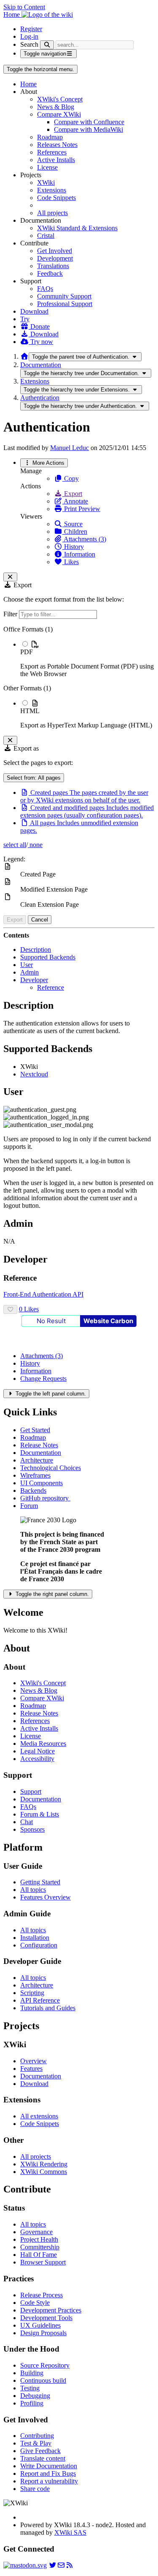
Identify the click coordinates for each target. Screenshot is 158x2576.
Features (31, 2069)
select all (15, 845)
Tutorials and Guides (48, 2008)
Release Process (42, 2295)
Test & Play (36, 2443)
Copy (71, 478)
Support (31, 1791)
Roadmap (50, 137)
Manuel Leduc (70, 448)
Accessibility (37, 1759)
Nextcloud (34, 1074)
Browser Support (43, 2262)
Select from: (34, 778)
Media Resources (43, 1744)
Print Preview (81, 509)
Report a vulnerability (49, 2481)
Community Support (64, 296)
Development (55, 258)
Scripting (32, 1993)
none (35, 845)
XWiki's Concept (60, 99)
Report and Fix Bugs (48, 2473)
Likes (71, 562)
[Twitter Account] (53, 2565)
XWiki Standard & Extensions (77, 228)
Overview (33, 2061)
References (52, 152)
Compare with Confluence (89, 122)
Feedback (50, 273)
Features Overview (46, 1897)
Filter (11, 614)
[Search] (47, 45)
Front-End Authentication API (43, 1294)
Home (28, 84)
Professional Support (65, 304)
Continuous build (43, 2380)
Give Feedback (40, 2451)
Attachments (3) (84, 539)
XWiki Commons (44, 2172)
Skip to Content (24, 7)
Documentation (41, 365)
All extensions (39, 2116)
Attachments (42, 1356)
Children (75, 531)
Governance (36, 2232)
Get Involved (55, 251)
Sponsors (32, 1829)
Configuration (39, 1945)
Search (29, 44)
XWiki (46, 182)
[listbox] (79, 677)
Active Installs (56, 160)
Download (34, 311)
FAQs (45, 289)
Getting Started (40, 1882)
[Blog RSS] (70, 2565)
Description (36, 950)
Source (72, 524)
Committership (40, 2247)
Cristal (46, 236)
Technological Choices (51, 1468)
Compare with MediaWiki (88, 129)
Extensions (52, 190)
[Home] (24, 356)
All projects (52, 213)
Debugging (35, 2396)
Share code (35, 2489)
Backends (33, 1490)
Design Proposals (43, 2333)
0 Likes (29, 1309)
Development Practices (51, 2310)
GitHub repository (45, 1498)
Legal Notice (37, 1751)
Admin (29, 972)
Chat (27, 1822)
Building (32, 2373)
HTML (30, 711)
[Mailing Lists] (61, 2565)
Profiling (32, 2403)
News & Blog (56, 107)
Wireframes (35, 1475)
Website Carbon (108, 1321)
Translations (53, 266)
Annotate (75, 501)
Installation (35, 1938)
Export (72, 494)
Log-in (29, 36)
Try (25, 319)
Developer (34, 980)
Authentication (40, 398)
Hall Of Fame (39, 2255)
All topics (33, 1890)
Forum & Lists (40, 1814)
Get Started (35, 1430)
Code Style (35, 2303)
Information (79, 554)
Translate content (43, 2458)
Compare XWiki (59, 114)
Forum (29, 1506)
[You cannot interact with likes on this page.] (10, 1309)
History (73, 547)
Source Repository (45, 2365)
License (47, 167)
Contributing (37, 2436)
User (27, 965)
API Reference (40, 2000)
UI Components (42, 1483)
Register (31, 29)
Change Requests (43, 1379)
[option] (87, 659)
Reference (51, 987)
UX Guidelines (40, 2325)
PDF (27, 652)
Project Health (39, 2239)
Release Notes (39, 1445)
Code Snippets (56, 198)
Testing (30, 2388)
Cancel (40, 920)
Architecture (37, 1460)
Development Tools (46, 2318)
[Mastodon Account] (25, 2565)
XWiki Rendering (44, 2164)
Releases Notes (57, 145)
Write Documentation (49, 2466)
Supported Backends (48, 957)
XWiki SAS (70, 2532)
